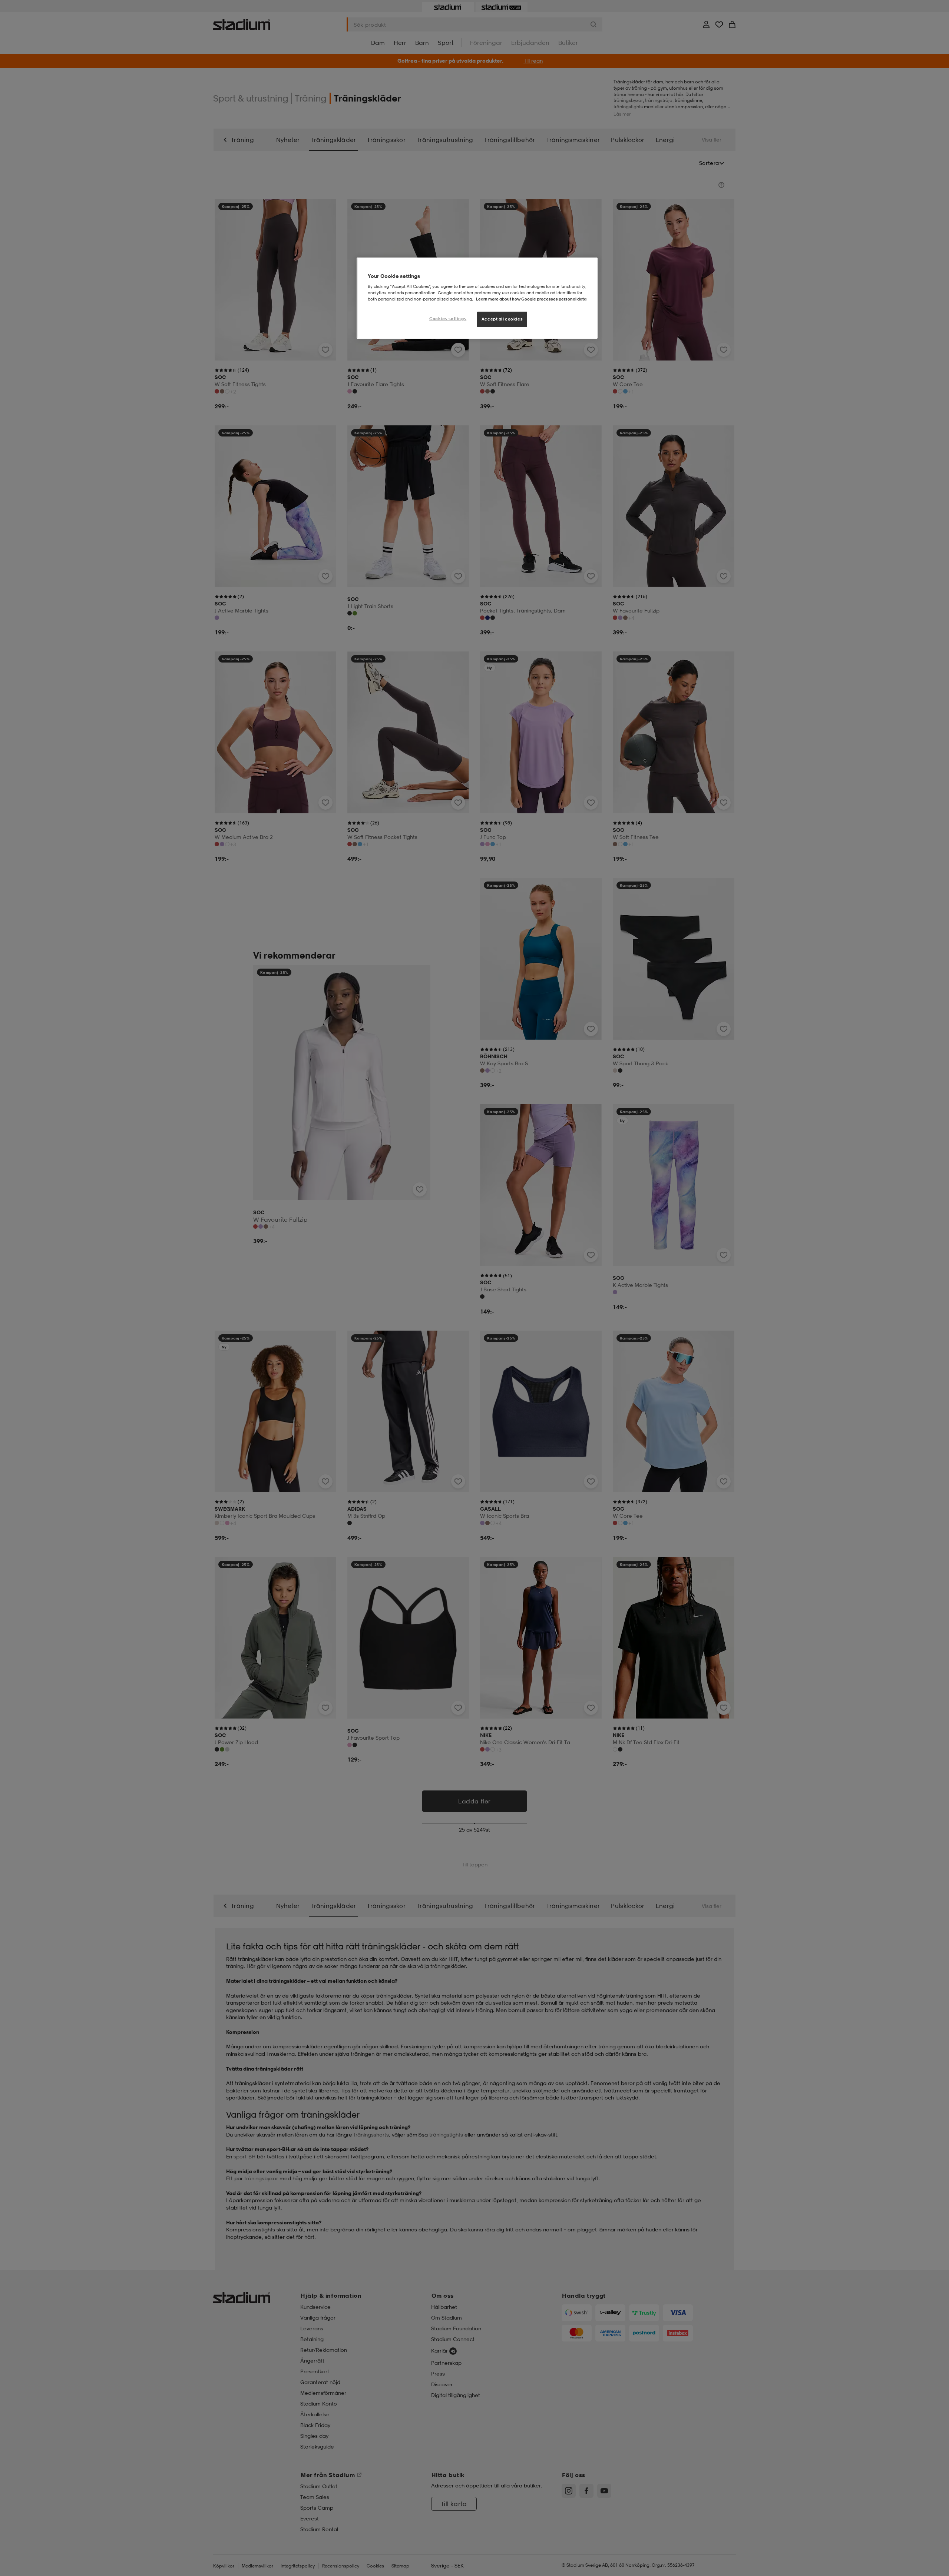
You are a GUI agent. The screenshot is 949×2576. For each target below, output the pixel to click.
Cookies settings (448, 319)
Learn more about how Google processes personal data (531, 299)
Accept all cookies (502, 319)
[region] (477, 298)
